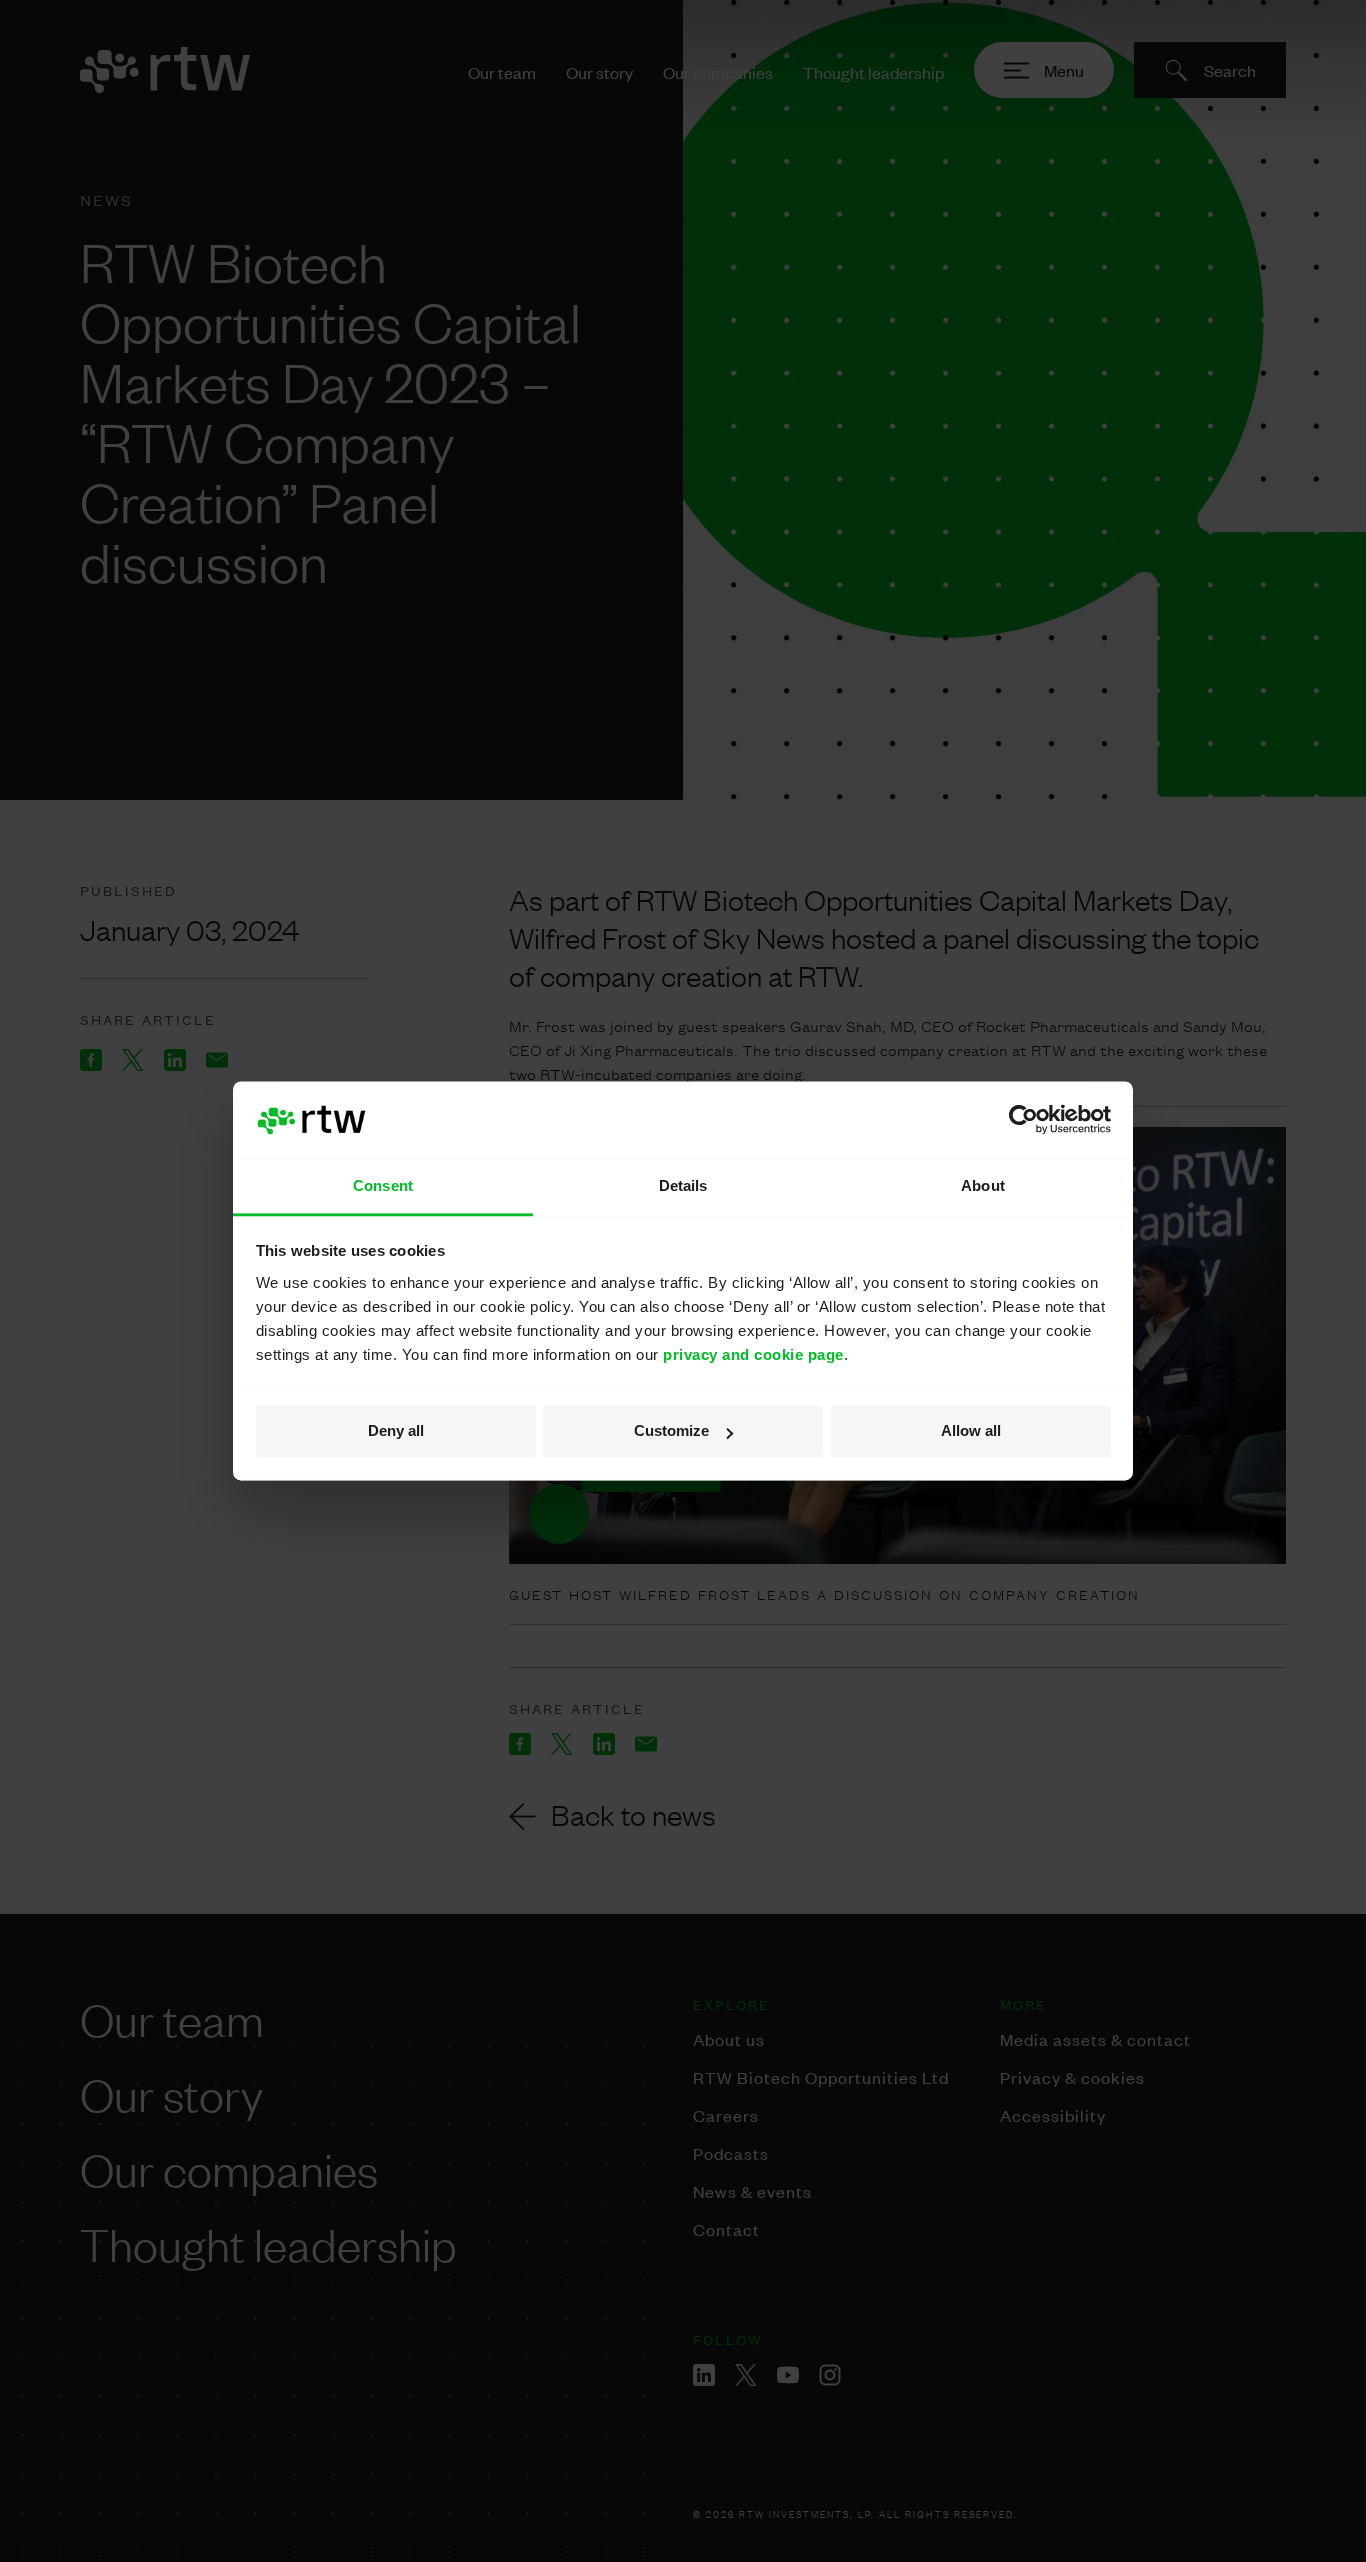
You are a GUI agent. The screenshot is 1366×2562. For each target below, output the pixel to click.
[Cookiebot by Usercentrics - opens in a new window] (1023, 1120)
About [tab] (983, 1185)
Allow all (971, 1431)
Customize (671, 1431)
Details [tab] (683, 1185)
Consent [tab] (383, 1185)
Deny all (396, 1431)
